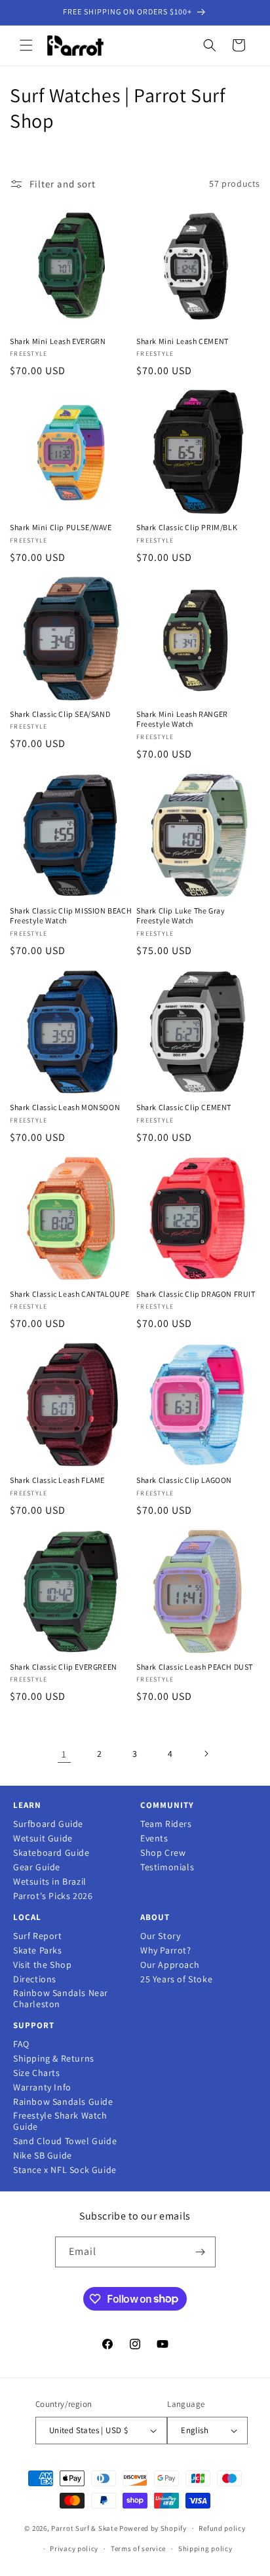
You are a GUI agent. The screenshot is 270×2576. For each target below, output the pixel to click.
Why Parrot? (166, 1951)
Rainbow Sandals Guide (63, 2102)
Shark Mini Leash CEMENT (183, 341)
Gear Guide (37, 1867)
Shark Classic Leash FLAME (57, 1480)
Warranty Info (42, 2087)
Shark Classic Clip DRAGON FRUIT (196, 1294)
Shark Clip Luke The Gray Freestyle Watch (181, 916)
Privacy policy (74, 2548)
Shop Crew (163, 1853)
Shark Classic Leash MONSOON (65, 1107)
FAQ (21, 2044)
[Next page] (206, 1754)
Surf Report (38, 1936)
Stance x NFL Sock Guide (65, 2170)
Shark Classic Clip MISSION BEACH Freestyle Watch (71, 916)
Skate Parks (38, 1951)
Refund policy (222, 2528)
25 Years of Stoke (176, 1979)
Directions (35, 1979)
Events (154, 1838)
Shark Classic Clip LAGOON (184, 1480)
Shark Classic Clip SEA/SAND (60, 714)
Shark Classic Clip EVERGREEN (64, 1667)
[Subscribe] (201, 2252)
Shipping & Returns (54, 2059)
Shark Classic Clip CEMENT (184, 1107)
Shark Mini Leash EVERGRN (58, 341)
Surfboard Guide (48, 1824)
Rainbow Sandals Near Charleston (61, 1999)
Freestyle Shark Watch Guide (60, 2121)
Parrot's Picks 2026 (53, 1896)
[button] (26, 45)
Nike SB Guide (43, 2156)
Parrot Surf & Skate (84, 2528)
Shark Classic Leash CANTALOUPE (70, 1294)
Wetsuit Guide (43, 1838)
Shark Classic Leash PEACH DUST (195, 1667)
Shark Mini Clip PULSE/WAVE (61, 527)
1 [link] (64, 1754)
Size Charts (37, 2073)
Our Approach (170, 1965)
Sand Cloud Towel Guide (65, 2141)
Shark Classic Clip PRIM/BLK (187, 527)
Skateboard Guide (51, 1853)
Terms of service (138, 2548)
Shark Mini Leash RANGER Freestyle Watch (182, 719)
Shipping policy (205, 2548)
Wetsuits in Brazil (50, 1882)
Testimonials (167, 1867)
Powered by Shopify (153, 2528)
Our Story (160, 1936)
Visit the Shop (42, 1965)
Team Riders (166, 1824)
